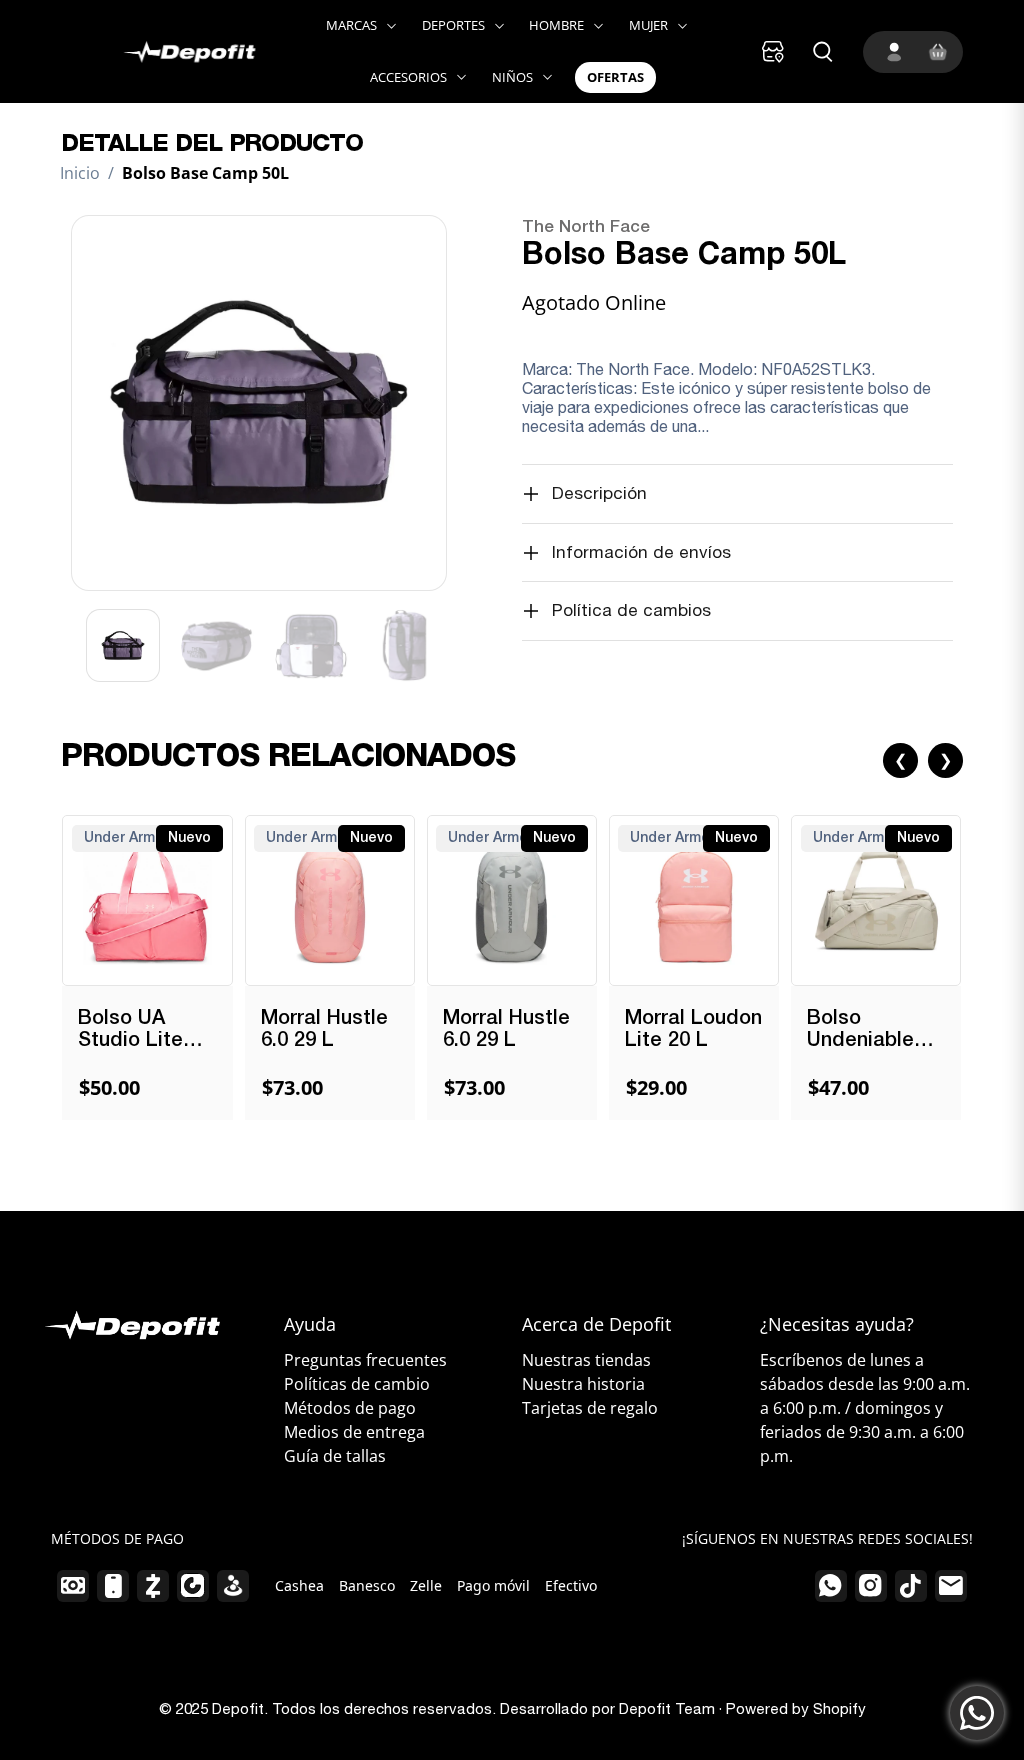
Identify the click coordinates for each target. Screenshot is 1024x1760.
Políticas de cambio (357, 1384)
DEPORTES (453, 25)
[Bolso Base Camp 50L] (259, 403)
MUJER (648, 25)
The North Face (586, 227)
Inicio (80, 173)
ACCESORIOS (408, 77)
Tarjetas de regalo (590, 1408)
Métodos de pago (350, 1408)
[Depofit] (168, 51)
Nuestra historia (583, 1384)
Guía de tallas (335, 1456)
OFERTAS (615, 77)
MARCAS (351, 25)
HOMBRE (556, 25)
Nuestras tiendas (586, 1360)
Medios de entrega (354, 1432)
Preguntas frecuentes (365, 1360)
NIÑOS (512, 77)
